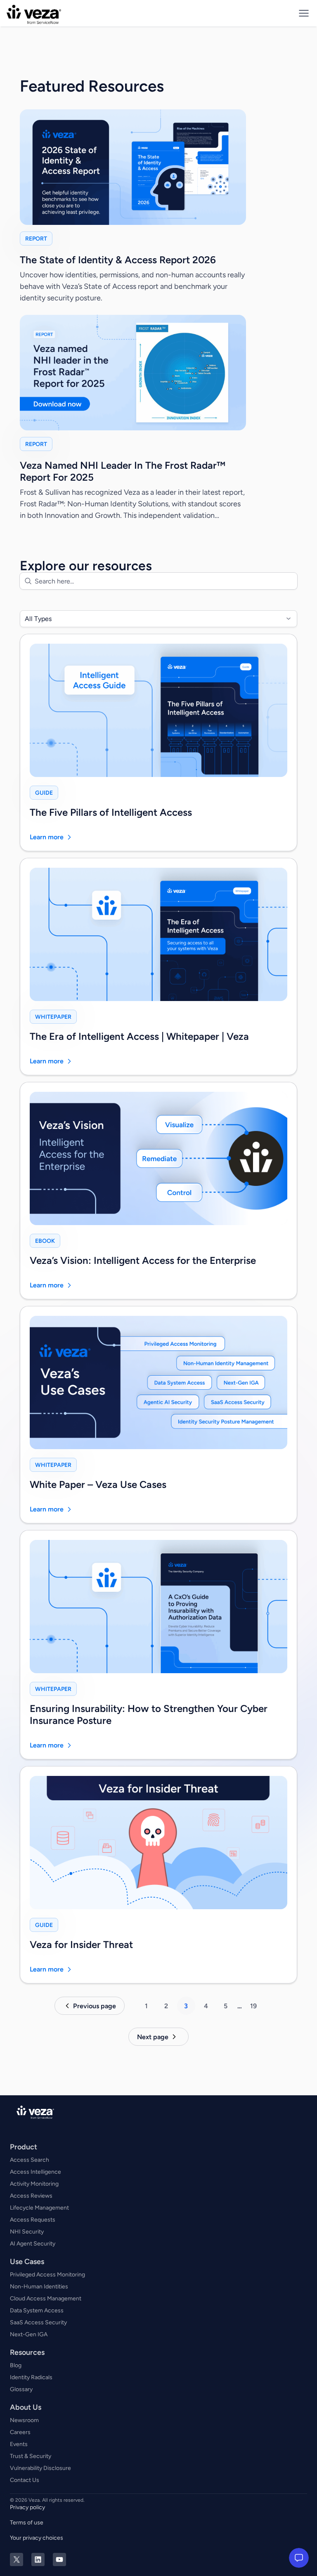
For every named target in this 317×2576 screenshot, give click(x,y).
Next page (153, 2037)
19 (253, 2006)
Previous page (95, 2006)
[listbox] (158, 619)
